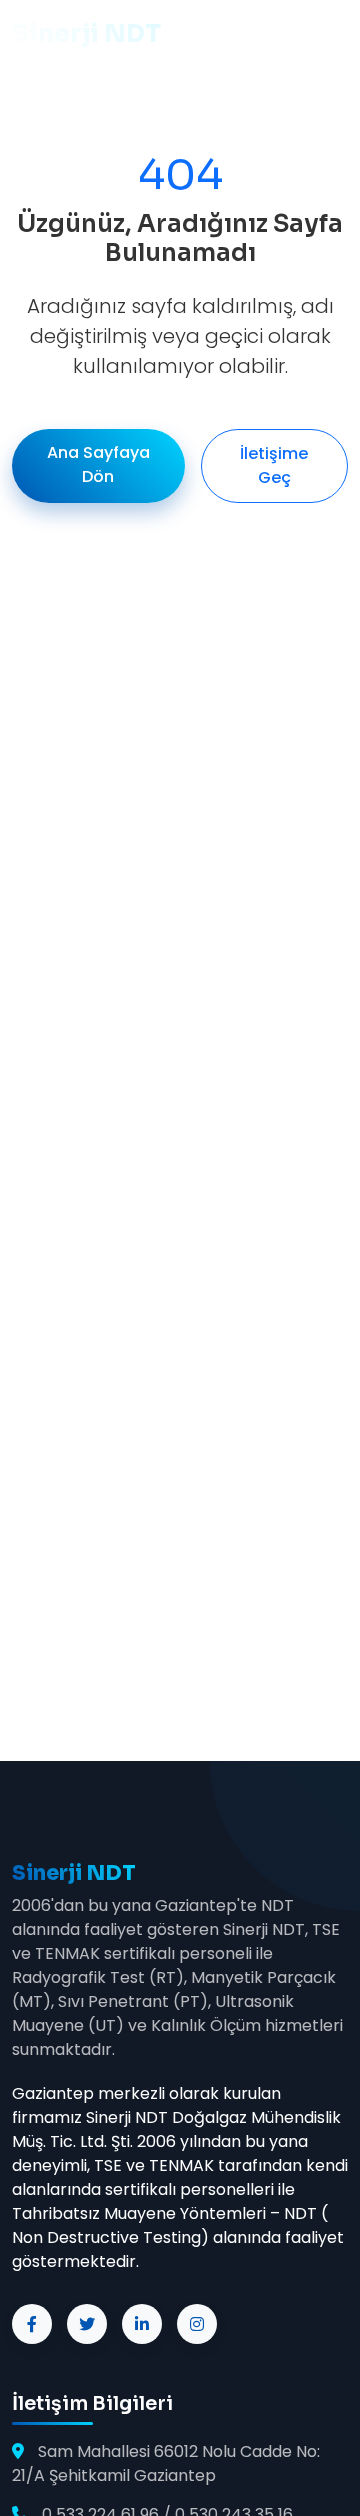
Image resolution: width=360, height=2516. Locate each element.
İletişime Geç (274, 465)
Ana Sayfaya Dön (98, 464)
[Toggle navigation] (40, 108)
